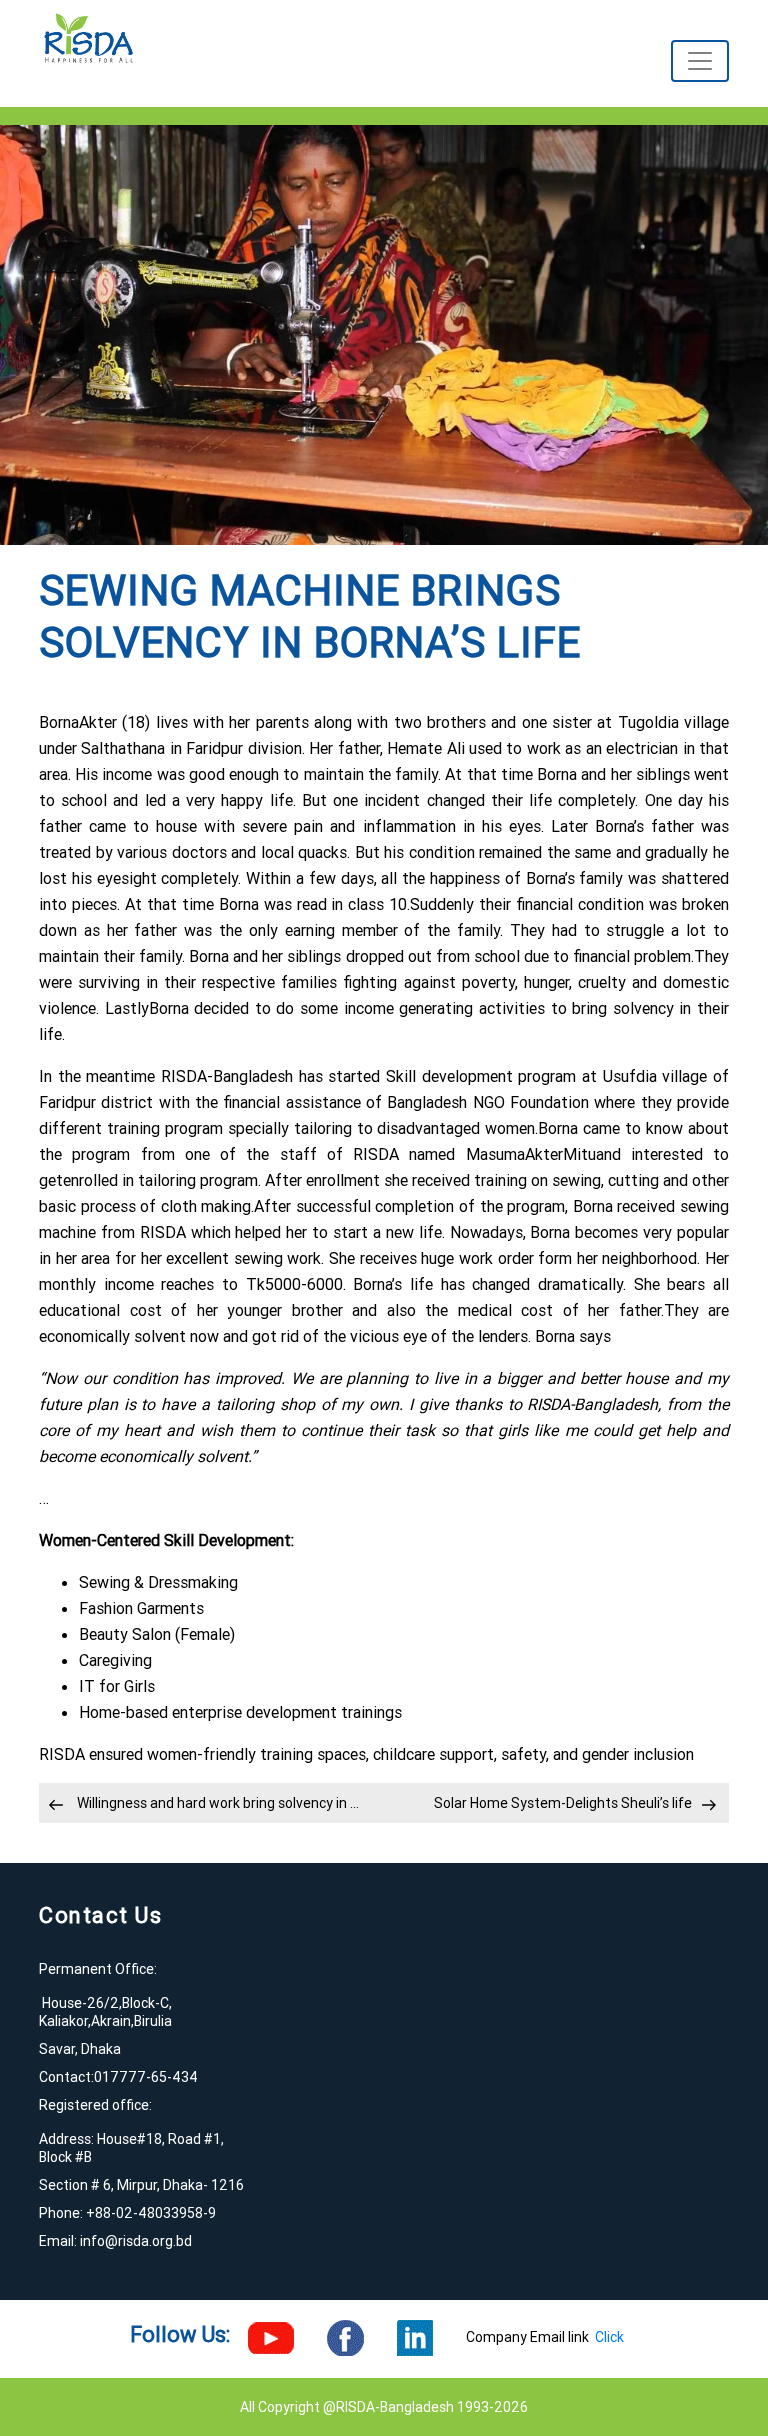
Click (609, 2337)
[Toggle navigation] (700, 61)
